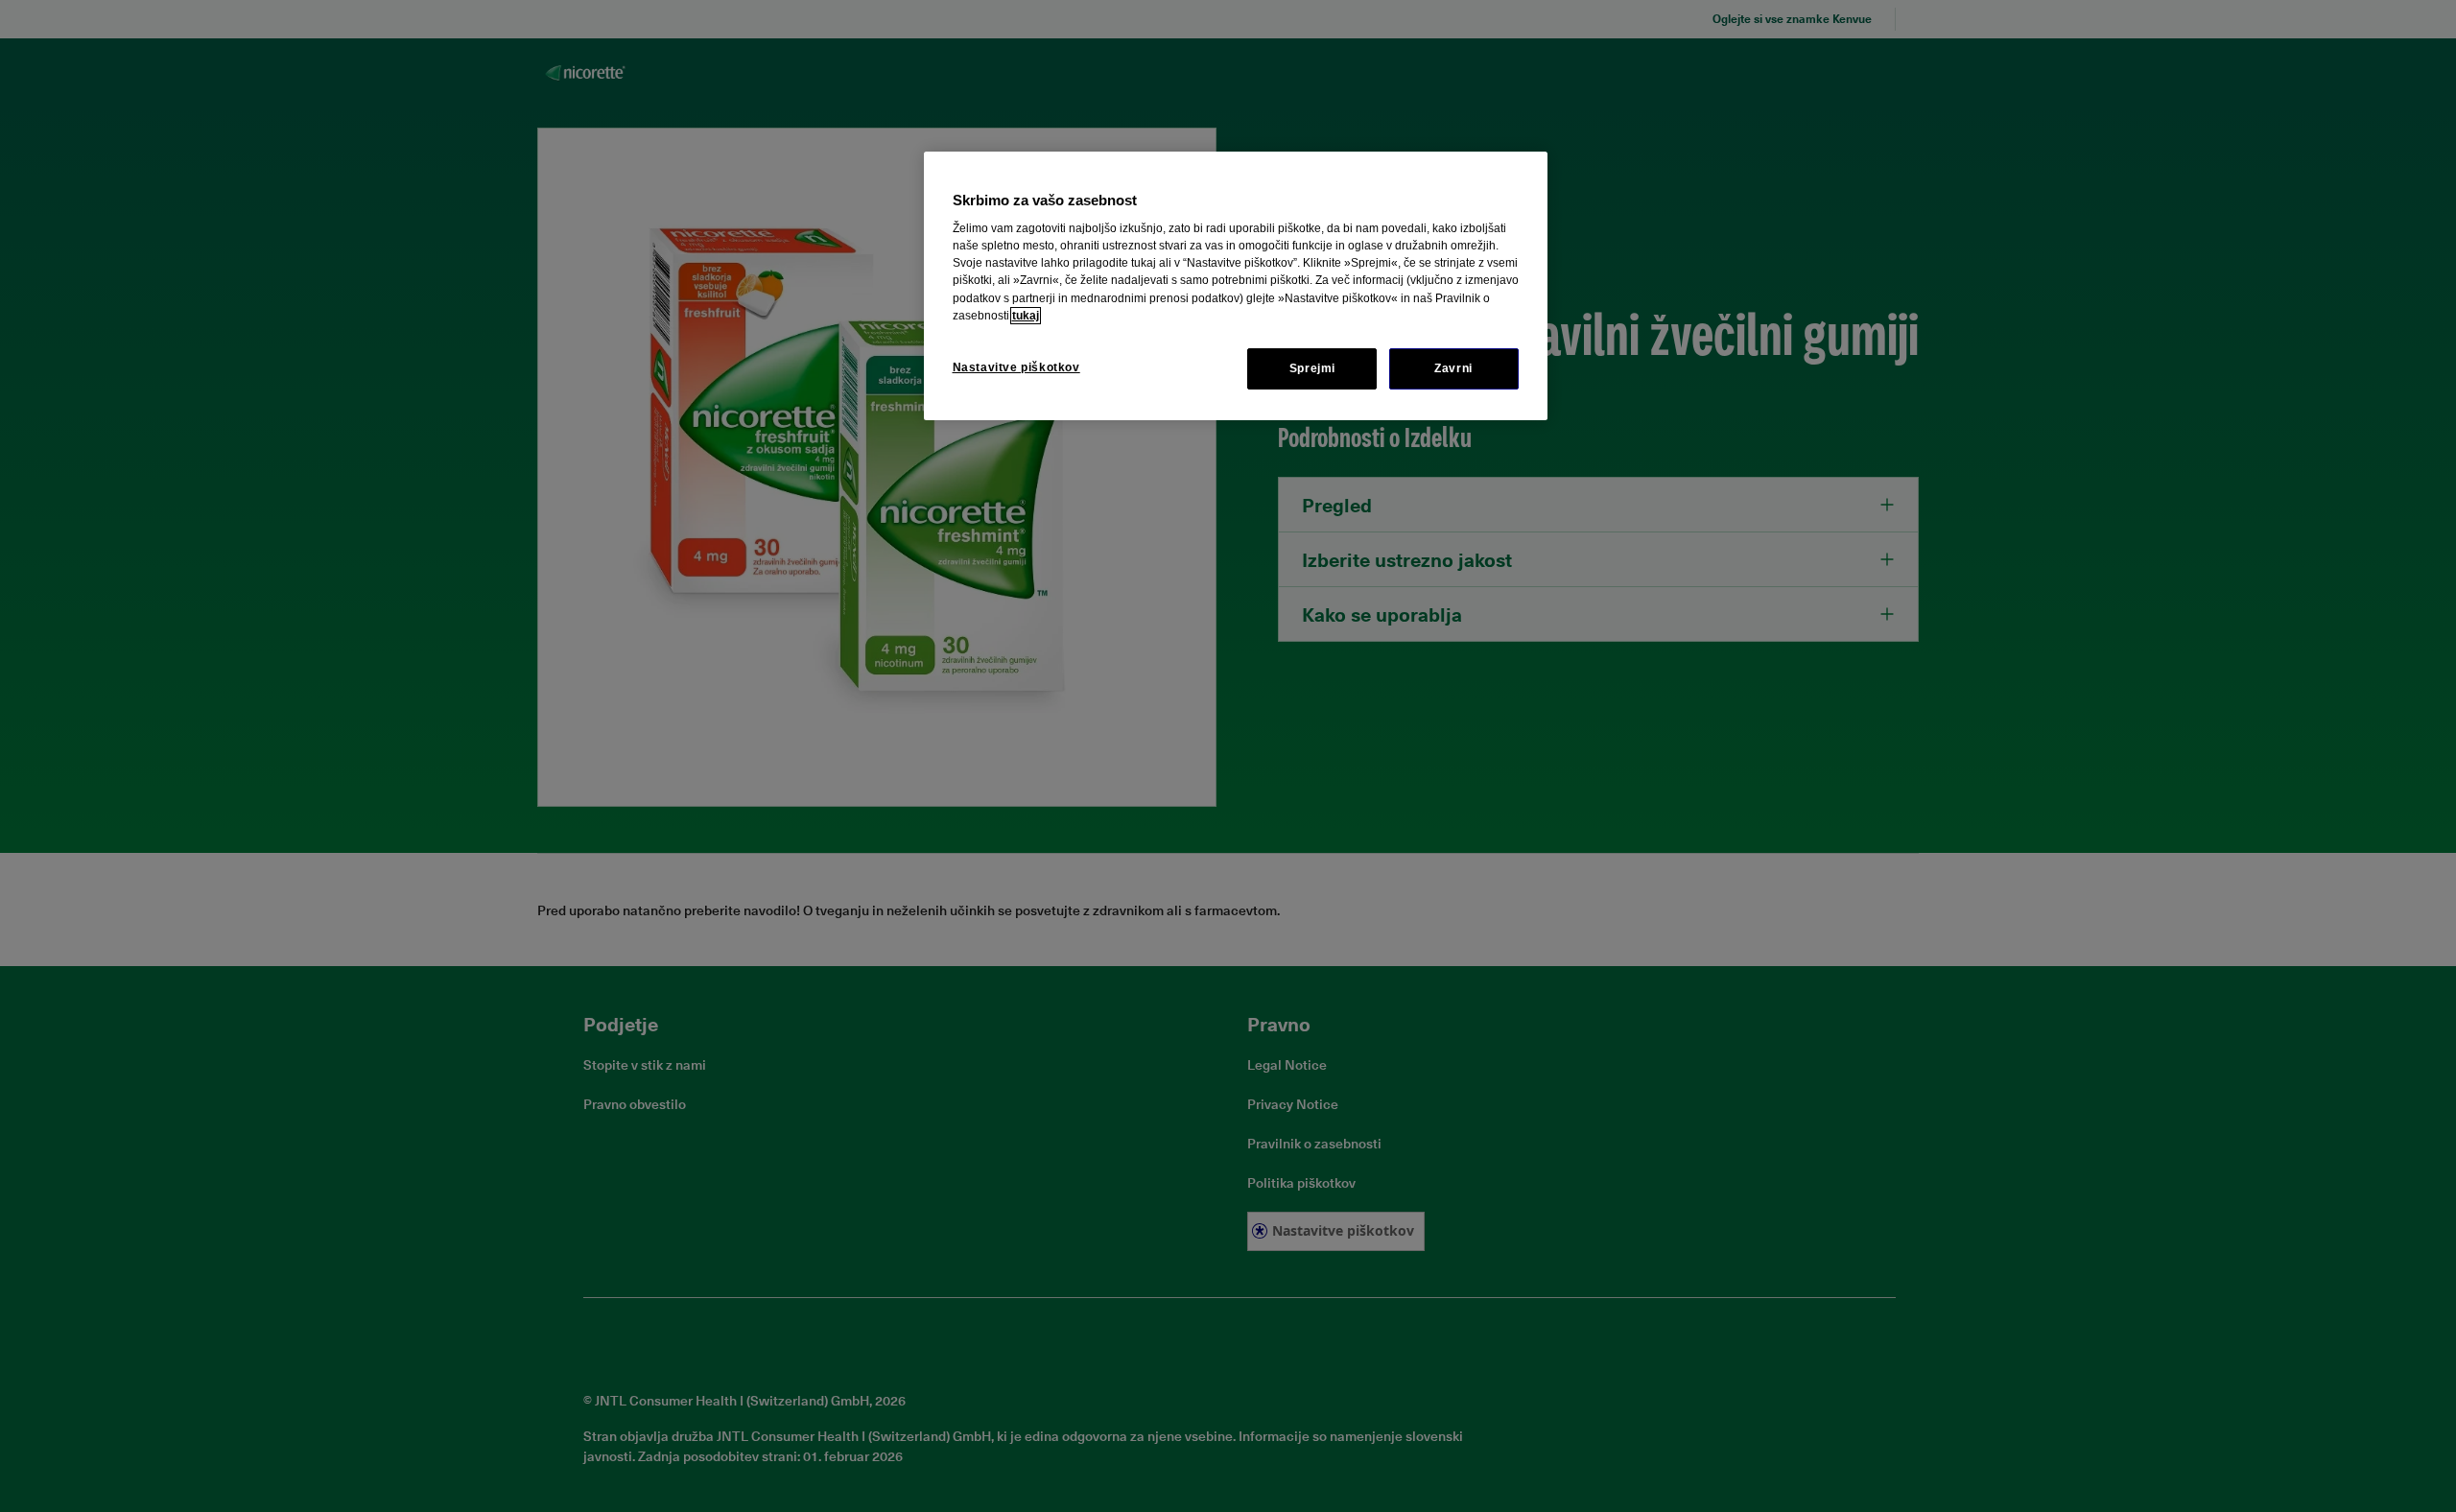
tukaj (1026, 316)
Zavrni (1453, 368)
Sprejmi (1312, 368)
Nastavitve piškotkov (1016, 367)
